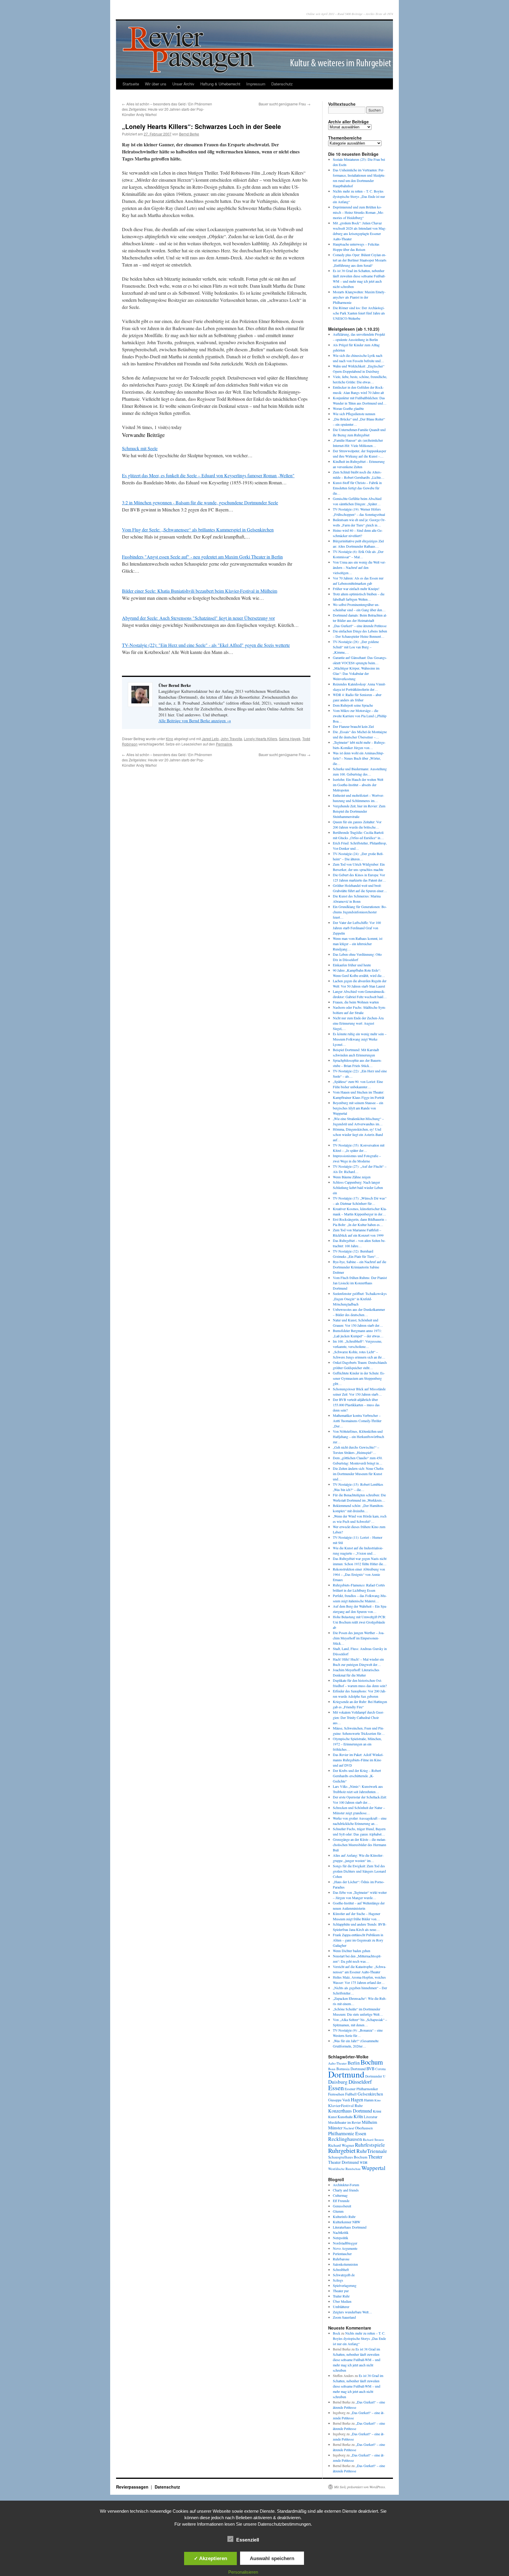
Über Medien (342, 2301)
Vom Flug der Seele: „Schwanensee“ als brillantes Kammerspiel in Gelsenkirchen (198, 530)
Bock (337, 2333)
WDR (364, 2162)
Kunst (332, 2117)
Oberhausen (364, 2128)
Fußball (351, 2094)
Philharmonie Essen (347, 2133)
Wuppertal (373, 2168)
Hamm (369, 2100)
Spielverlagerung (345, 2285)
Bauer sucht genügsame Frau (285, 104)
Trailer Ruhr (341, 2296)
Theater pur (341, 2291)
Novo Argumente (345, 2248)
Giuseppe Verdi (339, 2100)
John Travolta (231, 739)
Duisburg (338, 2082)
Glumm (338, 2211)
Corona (380, 2069)
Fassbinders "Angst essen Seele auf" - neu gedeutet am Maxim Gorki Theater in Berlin (202, 557)
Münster (335, 2128)
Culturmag (340, 2195)
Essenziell (248, 2540)
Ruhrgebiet (342, 2150)
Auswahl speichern (272, 2558)
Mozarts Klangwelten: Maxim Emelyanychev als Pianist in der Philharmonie (359, 297)
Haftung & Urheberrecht (220, 84)
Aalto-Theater (337, 2063)
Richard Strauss (373, 2140)
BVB (370, 2069)
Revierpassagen (133, 2487)
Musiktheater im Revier (344, 2122)
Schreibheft (341, 2269)
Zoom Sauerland (344, 2317)
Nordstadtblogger (345, 2243)
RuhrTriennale (372, 2151)
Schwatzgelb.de (344, 2275)
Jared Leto (210, 739)
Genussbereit (342, 2206)
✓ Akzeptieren (210, 2558)
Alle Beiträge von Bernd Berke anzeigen (195, 721)
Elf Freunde (341, 2201)
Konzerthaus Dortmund (350, 2111)
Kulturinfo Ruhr (344, 2216)
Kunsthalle (345, 2117)
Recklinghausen (345, 2139)
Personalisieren (243, 2572)
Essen (336, 2088)
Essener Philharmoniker (361, 2089)
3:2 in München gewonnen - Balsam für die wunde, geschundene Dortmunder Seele (200, 502)
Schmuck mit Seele (140, 448)
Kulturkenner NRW (347, 2222)
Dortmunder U (375, 2076)
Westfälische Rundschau (344, 2169)
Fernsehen (336, 2094)
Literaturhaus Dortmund (350, 2227)
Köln (358, 2116)
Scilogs (338, 2280)
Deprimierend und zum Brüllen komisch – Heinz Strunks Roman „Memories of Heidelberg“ (358, 212)
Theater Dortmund (343, 2162)
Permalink (224, 744)
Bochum (372, 2062)
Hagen (357, 2100)
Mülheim (369, 2122)
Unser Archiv (183, 84)
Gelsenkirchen (370, 2094)
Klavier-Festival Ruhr (345, 2105)
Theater (375, 2157)
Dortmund (346, 2074)
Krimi (377, 2111)
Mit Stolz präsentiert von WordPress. (360, 2487)
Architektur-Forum (346, 2185)
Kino (170, 739)
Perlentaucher (342, 2254)
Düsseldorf (360, 2082)
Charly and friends (346, 2190)
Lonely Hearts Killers (261, 739)
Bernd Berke (189, 134)
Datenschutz (282, 84)
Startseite (131, 84)
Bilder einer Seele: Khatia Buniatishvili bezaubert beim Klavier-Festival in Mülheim (200, 591)
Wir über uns (156, 84)
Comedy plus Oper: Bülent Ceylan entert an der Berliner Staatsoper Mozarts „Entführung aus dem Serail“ (360, 260)
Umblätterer (341, 2307)
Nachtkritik (341, 2232)
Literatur (371, 2117)
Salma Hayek (290, 739)
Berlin (354, 2063)
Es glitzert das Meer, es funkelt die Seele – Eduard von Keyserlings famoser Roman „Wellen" (208, 475)
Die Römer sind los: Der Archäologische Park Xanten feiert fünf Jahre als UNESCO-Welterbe (359, 313)
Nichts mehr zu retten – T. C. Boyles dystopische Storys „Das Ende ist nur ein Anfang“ (359, 196)
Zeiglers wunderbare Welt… (352, 2312)
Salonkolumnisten (345, 2264)
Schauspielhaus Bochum (348, 2157)
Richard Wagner (341, 2145)
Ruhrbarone (341, 2259)
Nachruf (349, 2128)
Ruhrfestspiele (370, 2145)
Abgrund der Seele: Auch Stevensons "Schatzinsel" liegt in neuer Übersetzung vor (198, 618)
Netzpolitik (341, 2238)
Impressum (256, 84)
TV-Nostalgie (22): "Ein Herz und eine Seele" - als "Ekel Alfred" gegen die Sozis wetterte (206, 645)
